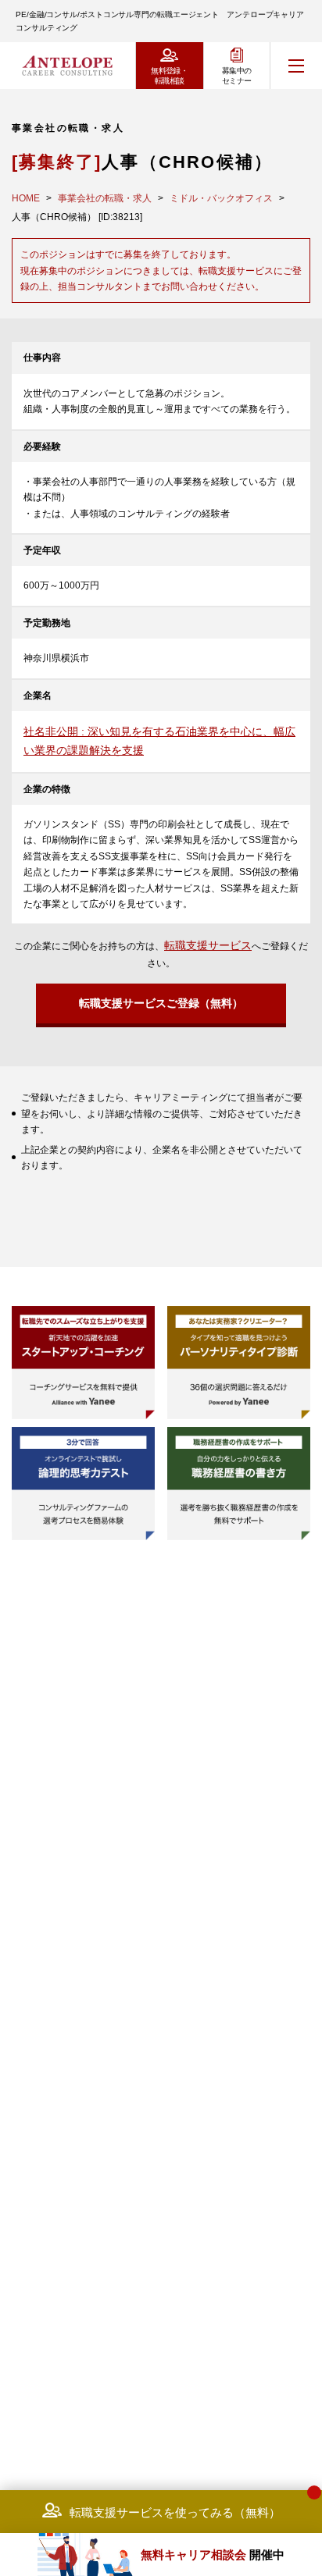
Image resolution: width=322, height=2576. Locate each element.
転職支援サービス (208, 945)
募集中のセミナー (237, 76)
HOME (26, 198)
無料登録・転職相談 (169, 76)
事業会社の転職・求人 (105, 198)
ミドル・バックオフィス (221, 198)
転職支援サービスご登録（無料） (161, 1003)
